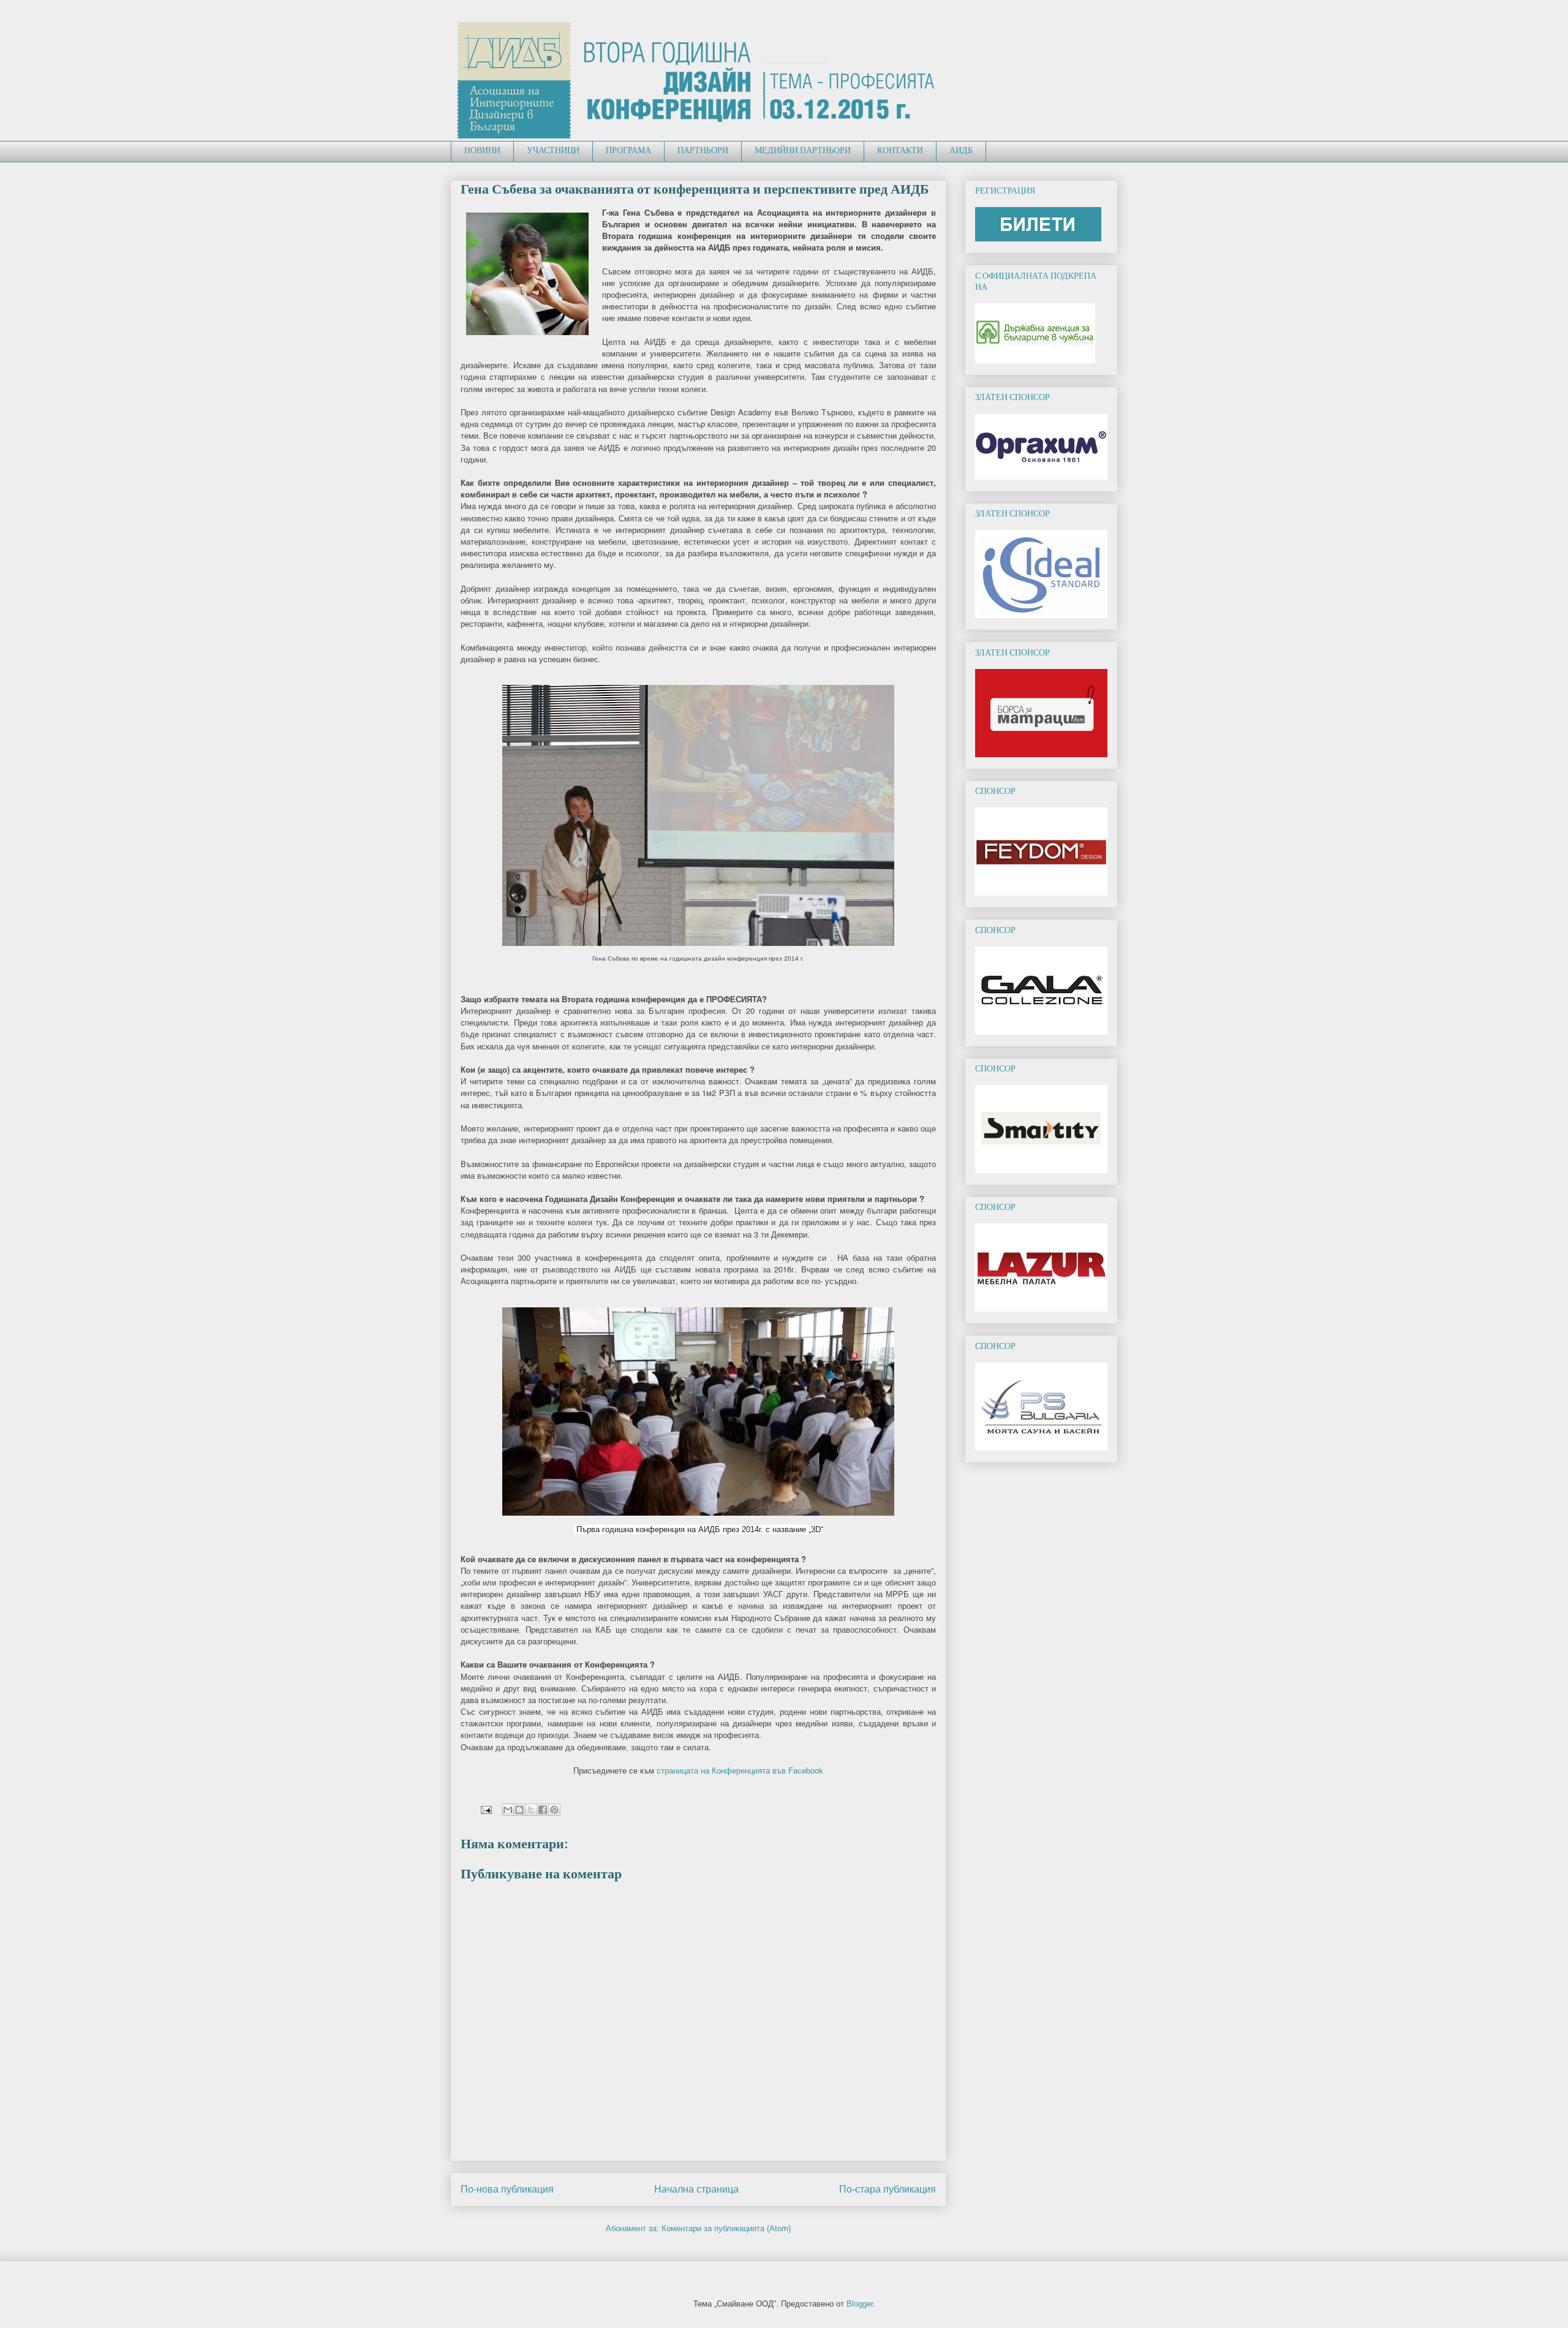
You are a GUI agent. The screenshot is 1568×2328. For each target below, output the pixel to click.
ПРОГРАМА (628, 151)
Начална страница (696, 2189)
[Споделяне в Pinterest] (554, 1810)
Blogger (860, 2304)
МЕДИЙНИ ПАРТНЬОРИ (803, 151)
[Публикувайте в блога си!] (519, 1810)
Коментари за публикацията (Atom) (726, 2228)
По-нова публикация (507, 2189)
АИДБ (961, 151)
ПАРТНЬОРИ (703, 151)
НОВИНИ (482, 151)
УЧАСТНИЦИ (553, 151)
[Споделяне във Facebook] (543, 1810)
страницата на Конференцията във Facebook (740, 1770)
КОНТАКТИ (900, 151)
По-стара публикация (888, 2189)
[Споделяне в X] (531, 1810)
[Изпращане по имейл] (508, 1810)
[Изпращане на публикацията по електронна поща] (485, 1809)
